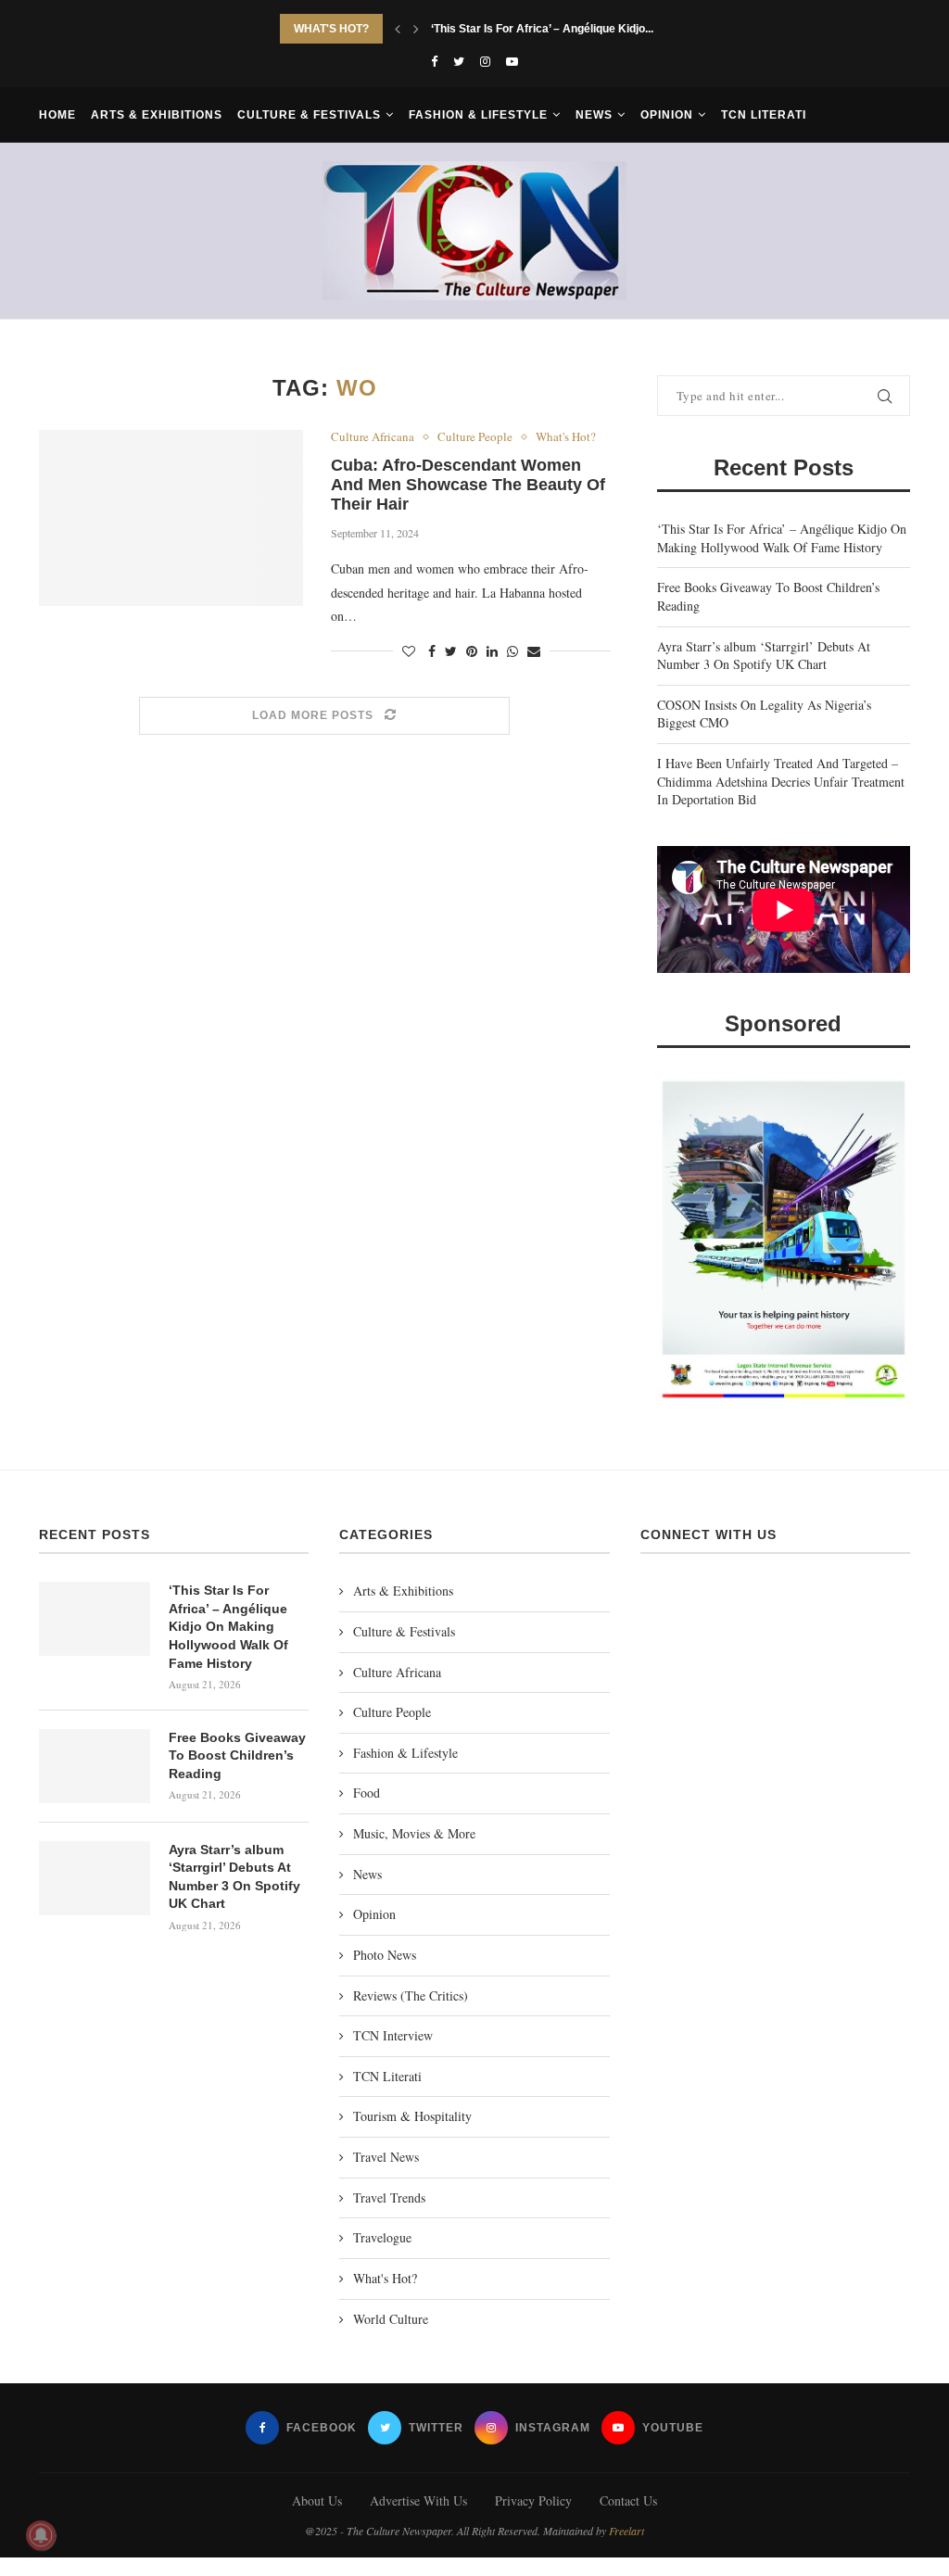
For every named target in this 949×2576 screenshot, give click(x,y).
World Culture (391, 2319)
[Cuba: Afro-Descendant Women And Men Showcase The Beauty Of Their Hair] (171, 518)
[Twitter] (459, 61)
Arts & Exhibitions (157, 115)
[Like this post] (409, 651)
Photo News (385, 1955)
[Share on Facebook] (432, 651)
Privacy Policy (533, 2500)
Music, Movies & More (414, 1833)
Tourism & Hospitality (412, 2116)
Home (57, 115)
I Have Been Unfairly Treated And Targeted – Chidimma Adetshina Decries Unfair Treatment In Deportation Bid (781, 781)
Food (367, 1793)
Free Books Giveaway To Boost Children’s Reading (565, 29)
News (594, 115)
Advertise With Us (418, 2500)
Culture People (475, 437)
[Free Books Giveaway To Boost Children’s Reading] (95, 1766)
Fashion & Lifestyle (478, 115)
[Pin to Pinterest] (472, 651)
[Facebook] (434, 61)
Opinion (667, 115)
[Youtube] (512, 61)
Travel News (386, 2157)
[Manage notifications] (41, 2535)
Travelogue (382, 2237)
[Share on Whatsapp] (512, 651)
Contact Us (628, 2500)
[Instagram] (485, 61)
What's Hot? (566, 437)
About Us (317, 2500)
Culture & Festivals (309, 115)
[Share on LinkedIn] (492, 651)
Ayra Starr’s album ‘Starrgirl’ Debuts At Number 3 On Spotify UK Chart (764, 656)
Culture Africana (373, 437)
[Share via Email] (534, 651)
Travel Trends (389, 2197)
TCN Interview (393, 2035)
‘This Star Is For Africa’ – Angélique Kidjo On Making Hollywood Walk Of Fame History (782, 538)
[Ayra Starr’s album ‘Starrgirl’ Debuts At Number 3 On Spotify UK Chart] (95, 1878)
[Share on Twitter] (451, 651)
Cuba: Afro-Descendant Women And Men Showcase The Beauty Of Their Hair (468, 485)
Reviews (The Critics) (411, 1995)
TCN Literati (764, 115)
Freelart (626, 2531)
